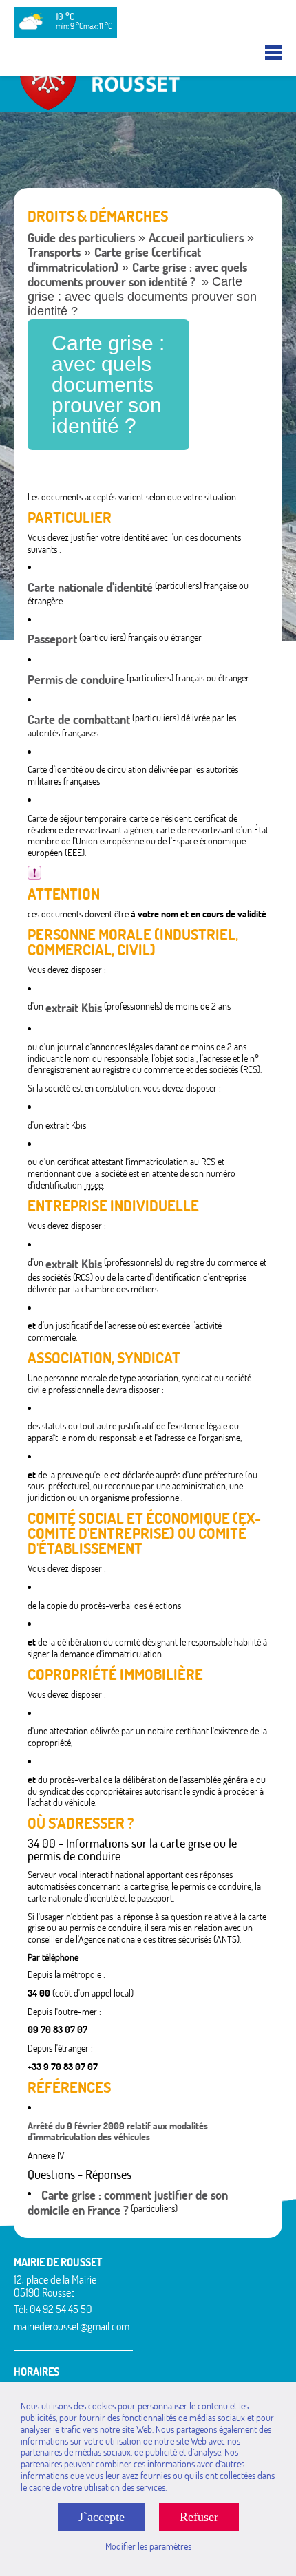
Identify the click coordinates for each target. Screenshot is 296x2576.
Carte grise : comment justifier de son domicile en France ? (128, 2203)
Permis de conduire (76, 680)
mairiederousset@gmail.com (72, 2326)
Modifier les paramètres (148, 2546)
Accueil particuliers (196, 238)
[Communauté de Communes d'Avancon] (148, 106)
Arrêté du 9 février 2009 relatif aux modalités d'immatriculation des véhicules (118, 2132)
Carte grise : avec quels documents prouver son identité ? (137, 275)
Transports (54, 252)
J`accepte (102, 2517)
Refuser (199, 2517)
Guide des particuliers (81, 238)
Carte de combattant (79, 720)
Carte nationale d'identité (90, 587)
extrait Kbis (74, 1008)
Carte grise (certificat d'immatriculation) (114, 260)
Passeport (52, 639)
